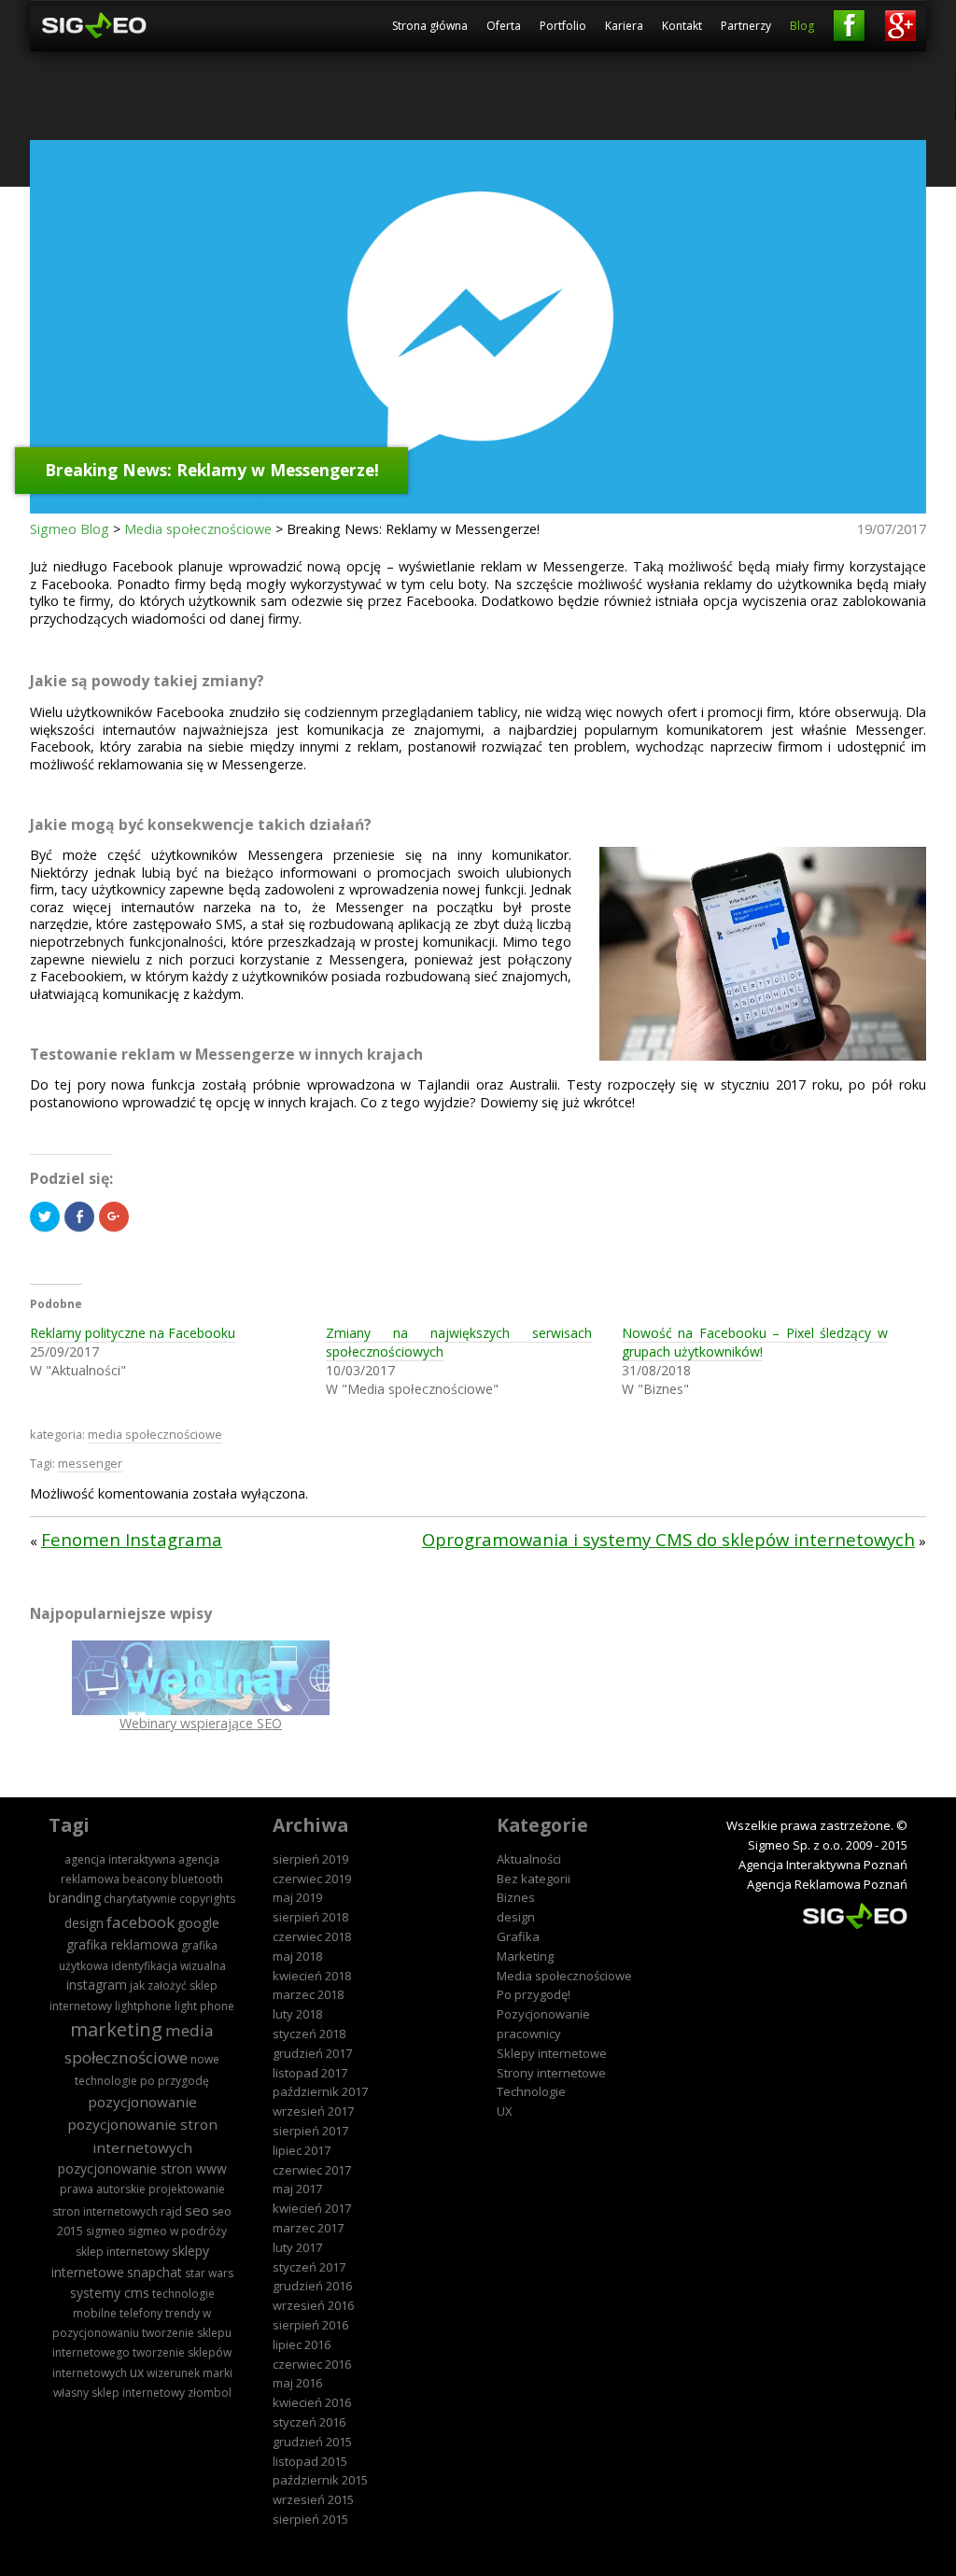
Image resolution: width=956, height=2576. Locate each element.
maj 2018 (297, 1956)
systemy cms (110, 2293)
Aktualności (529, 1859)
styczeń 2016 (309, 2422)
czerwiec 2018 (312, 1936)
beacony (145, 1879)
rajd (171, 2211)
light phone (204, 2006)
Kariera (624, 26)
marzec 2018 (308, 1994)
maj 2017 (297, 2189)
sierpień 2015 (310, 2519)
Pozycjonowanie (543, 2014)
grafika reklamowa (122, 1944)
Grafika (518, 1936)
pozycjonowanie (142, 2102)
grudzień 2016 (312, 2286)
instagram (97, 1985)
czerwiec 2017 (312, 2170)
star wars (209, 2273)
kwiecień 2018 (312, 1976)
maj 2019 (297, 1897)
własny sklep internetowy (119, 2393)
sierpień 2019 (310, 1859)
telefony (141, 2313)
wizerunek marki (190, 2373)
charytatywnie (140, 1899)
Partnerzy (746, 26)
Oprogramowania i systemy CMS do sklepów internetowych (668, 1539)
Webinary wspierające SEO (201, 1723)
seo (197, 2210)
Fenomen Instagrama (132, 1539)
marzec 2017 (308, 2228)
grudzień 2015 (312, 2442)
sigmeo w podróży (177, 2231)
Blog (802, 26)
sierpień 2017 (310, 2131)
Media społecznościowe (198, 529)
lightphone (143, 2006)
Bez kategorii (534, 1879)
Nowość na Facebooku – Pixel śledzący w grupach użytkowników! (755, 1342)
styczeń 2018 (309, 2034)
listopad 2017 (310, 2073)
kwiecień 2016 (312, 2402)
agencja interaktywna (120, 1859)
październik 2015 (320, 2480)
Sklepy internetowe (552, 2053)
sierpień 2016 (310, 2325)
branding (75, 1898)
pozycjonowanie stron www (142, 2168)
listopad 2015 (310, 2461)
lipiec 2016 (302, 2344)
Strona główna (430, 26)
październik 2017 (320, 2091)
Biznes (516, 1897)
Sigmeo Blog (70, 529)
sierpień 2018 (310, 1917)
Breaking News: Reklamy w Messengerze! (212, 469)
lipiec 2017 (302, 2150)
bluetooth (197, 1879)
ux (137, 2372)
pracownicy (529, 2034)
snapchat (155, 2272)
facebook (141, 1922)
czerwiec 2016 (312, 2364)
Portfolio (563, 26)
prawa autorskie (103, 2189)
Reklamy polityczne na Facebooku (133, 1333)
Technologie (531, 2091)
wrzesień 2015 (313, 2499)
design (84, 1923)
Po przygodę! (534, 1994)
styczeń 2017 (309, 2267)
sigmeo (105, 2231)
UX (505, 2111)
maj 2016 (297, 2383)
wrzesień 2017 (313, 2111)
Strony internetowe (551, 2073)
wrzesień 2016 (313, 2305)
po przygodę (175, 2081)
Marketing (525, 1956)
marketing (116, 2029)
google (198, 1923)
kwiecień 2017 (312, 2208)
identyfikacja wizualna (169, 1966)
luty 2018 (297, 2014)
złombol (210, 2393)
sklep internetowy (122, 2252)
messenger (90, 1463)
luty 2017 (297, 2247)
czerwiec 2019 (312, 1879)
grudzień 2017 (312, 2053)
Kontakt (682, 26)
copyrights (207, 1899)
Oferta (504, 26)
